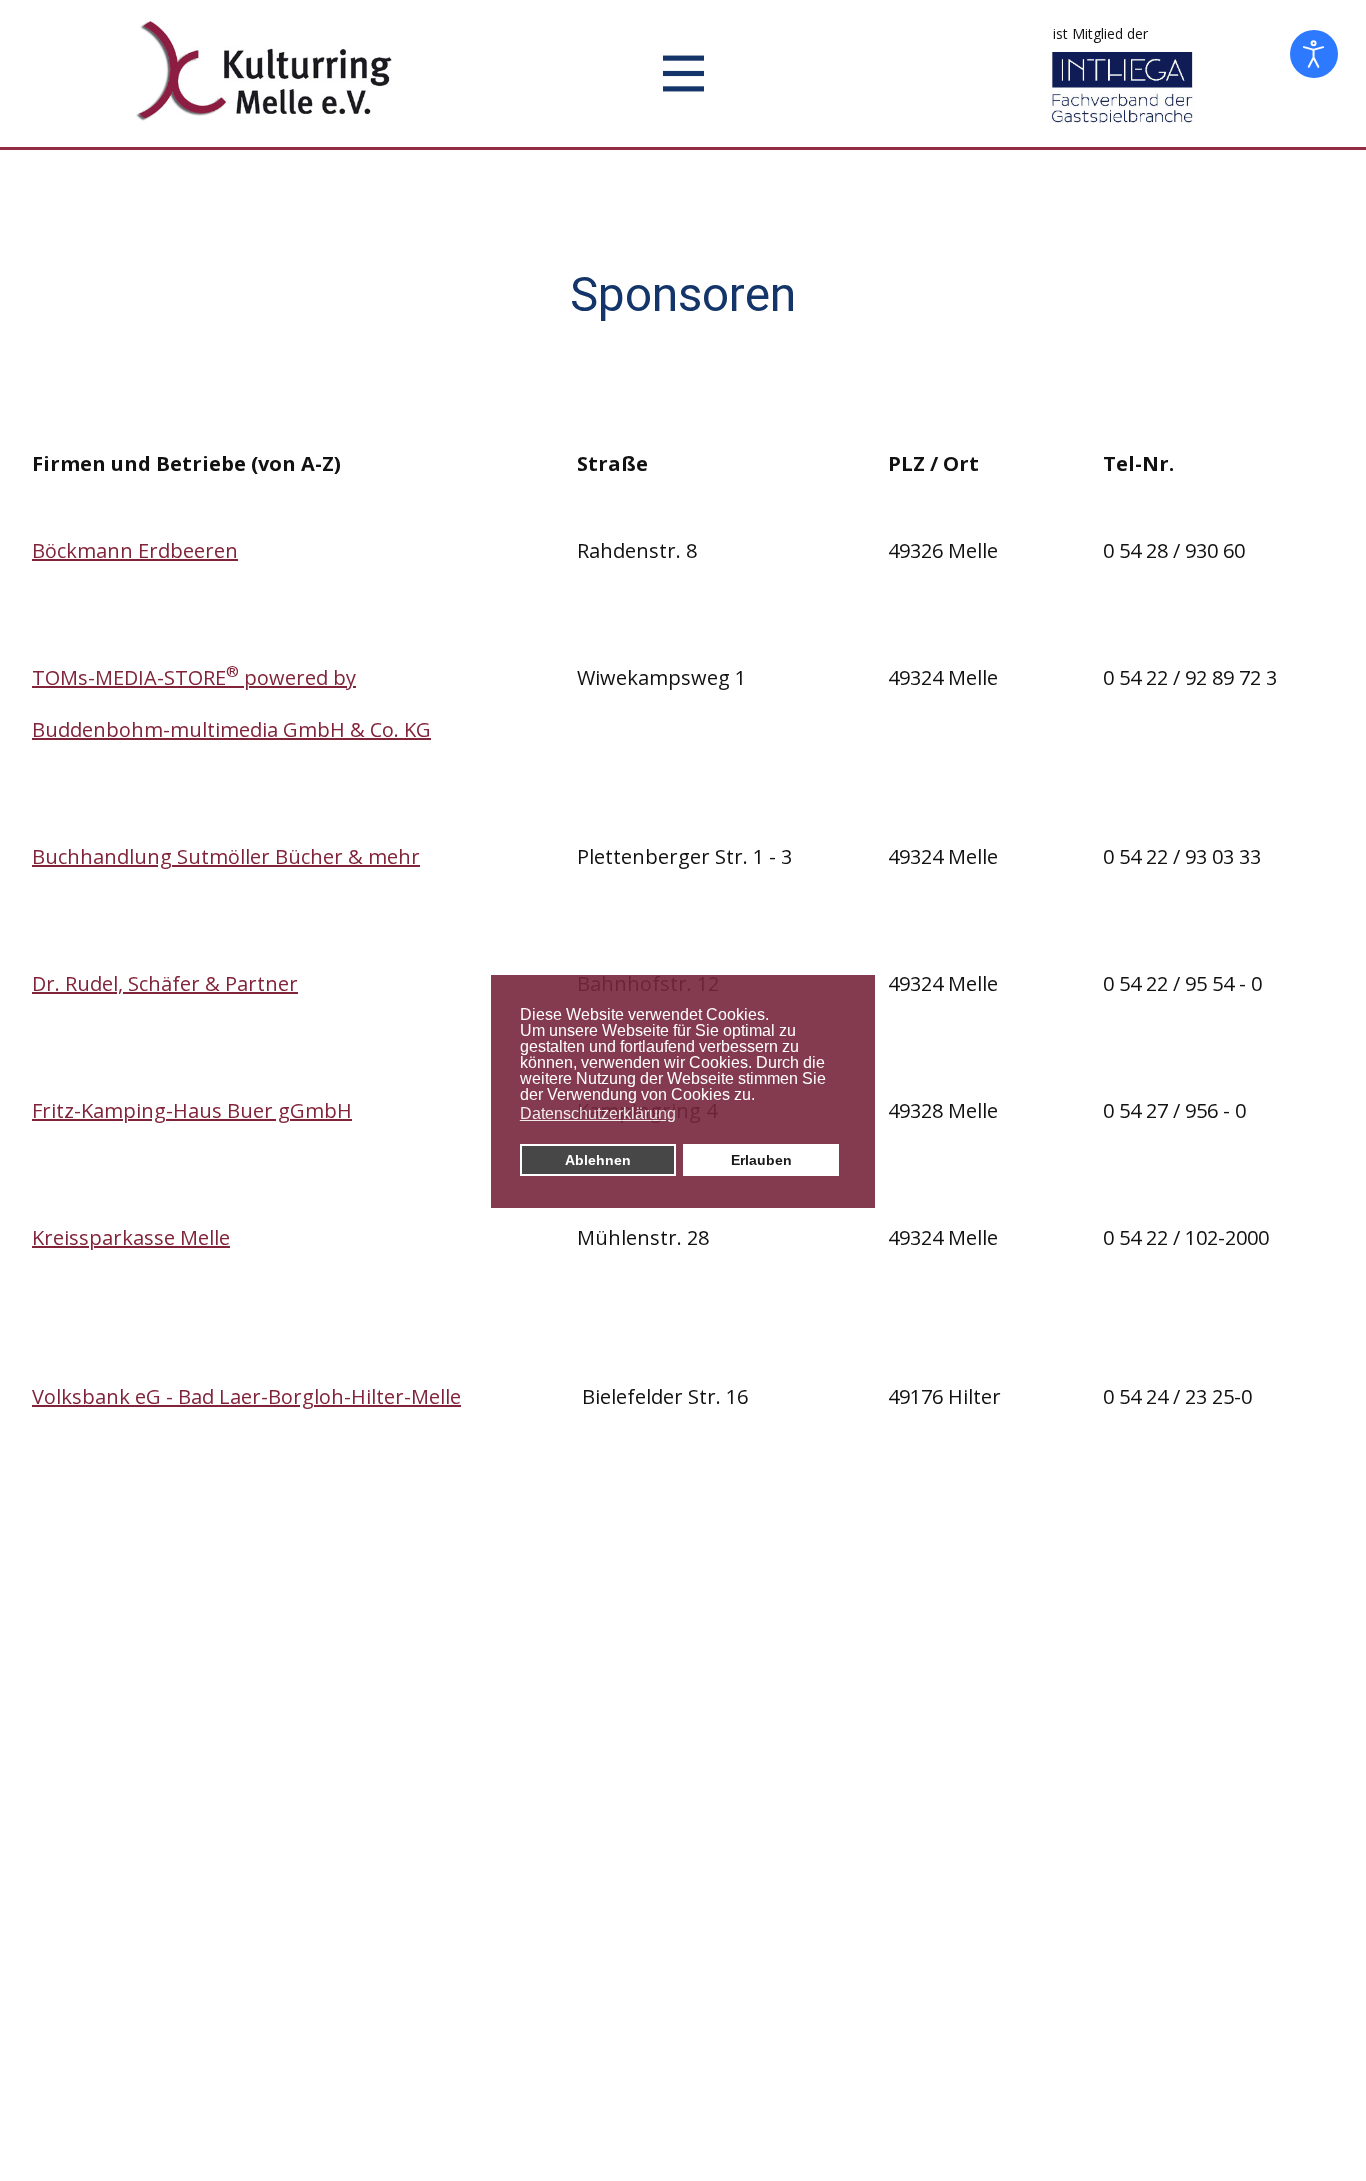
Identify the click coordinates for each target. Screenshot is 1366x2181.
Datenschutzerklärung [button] (598, 1113)
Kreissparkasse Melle (131, 1237)
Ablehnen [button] (598, 1160)
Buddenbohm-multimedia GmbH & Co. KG (231, 729)
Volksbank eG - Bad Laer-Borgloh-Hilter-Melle (246, 1396)
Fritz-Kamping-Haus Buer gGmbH (192, 1110)
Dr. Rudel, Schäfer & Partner (165, 983)
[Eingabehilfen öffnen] (1314, 54)
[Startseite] (268, 71)
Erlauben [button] (761, 1160)
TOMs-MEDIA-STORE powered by (194, 677)
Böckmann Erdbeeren (135, 550)
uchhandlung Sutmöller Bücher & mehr (232, 856)
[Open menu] (683, 73)
